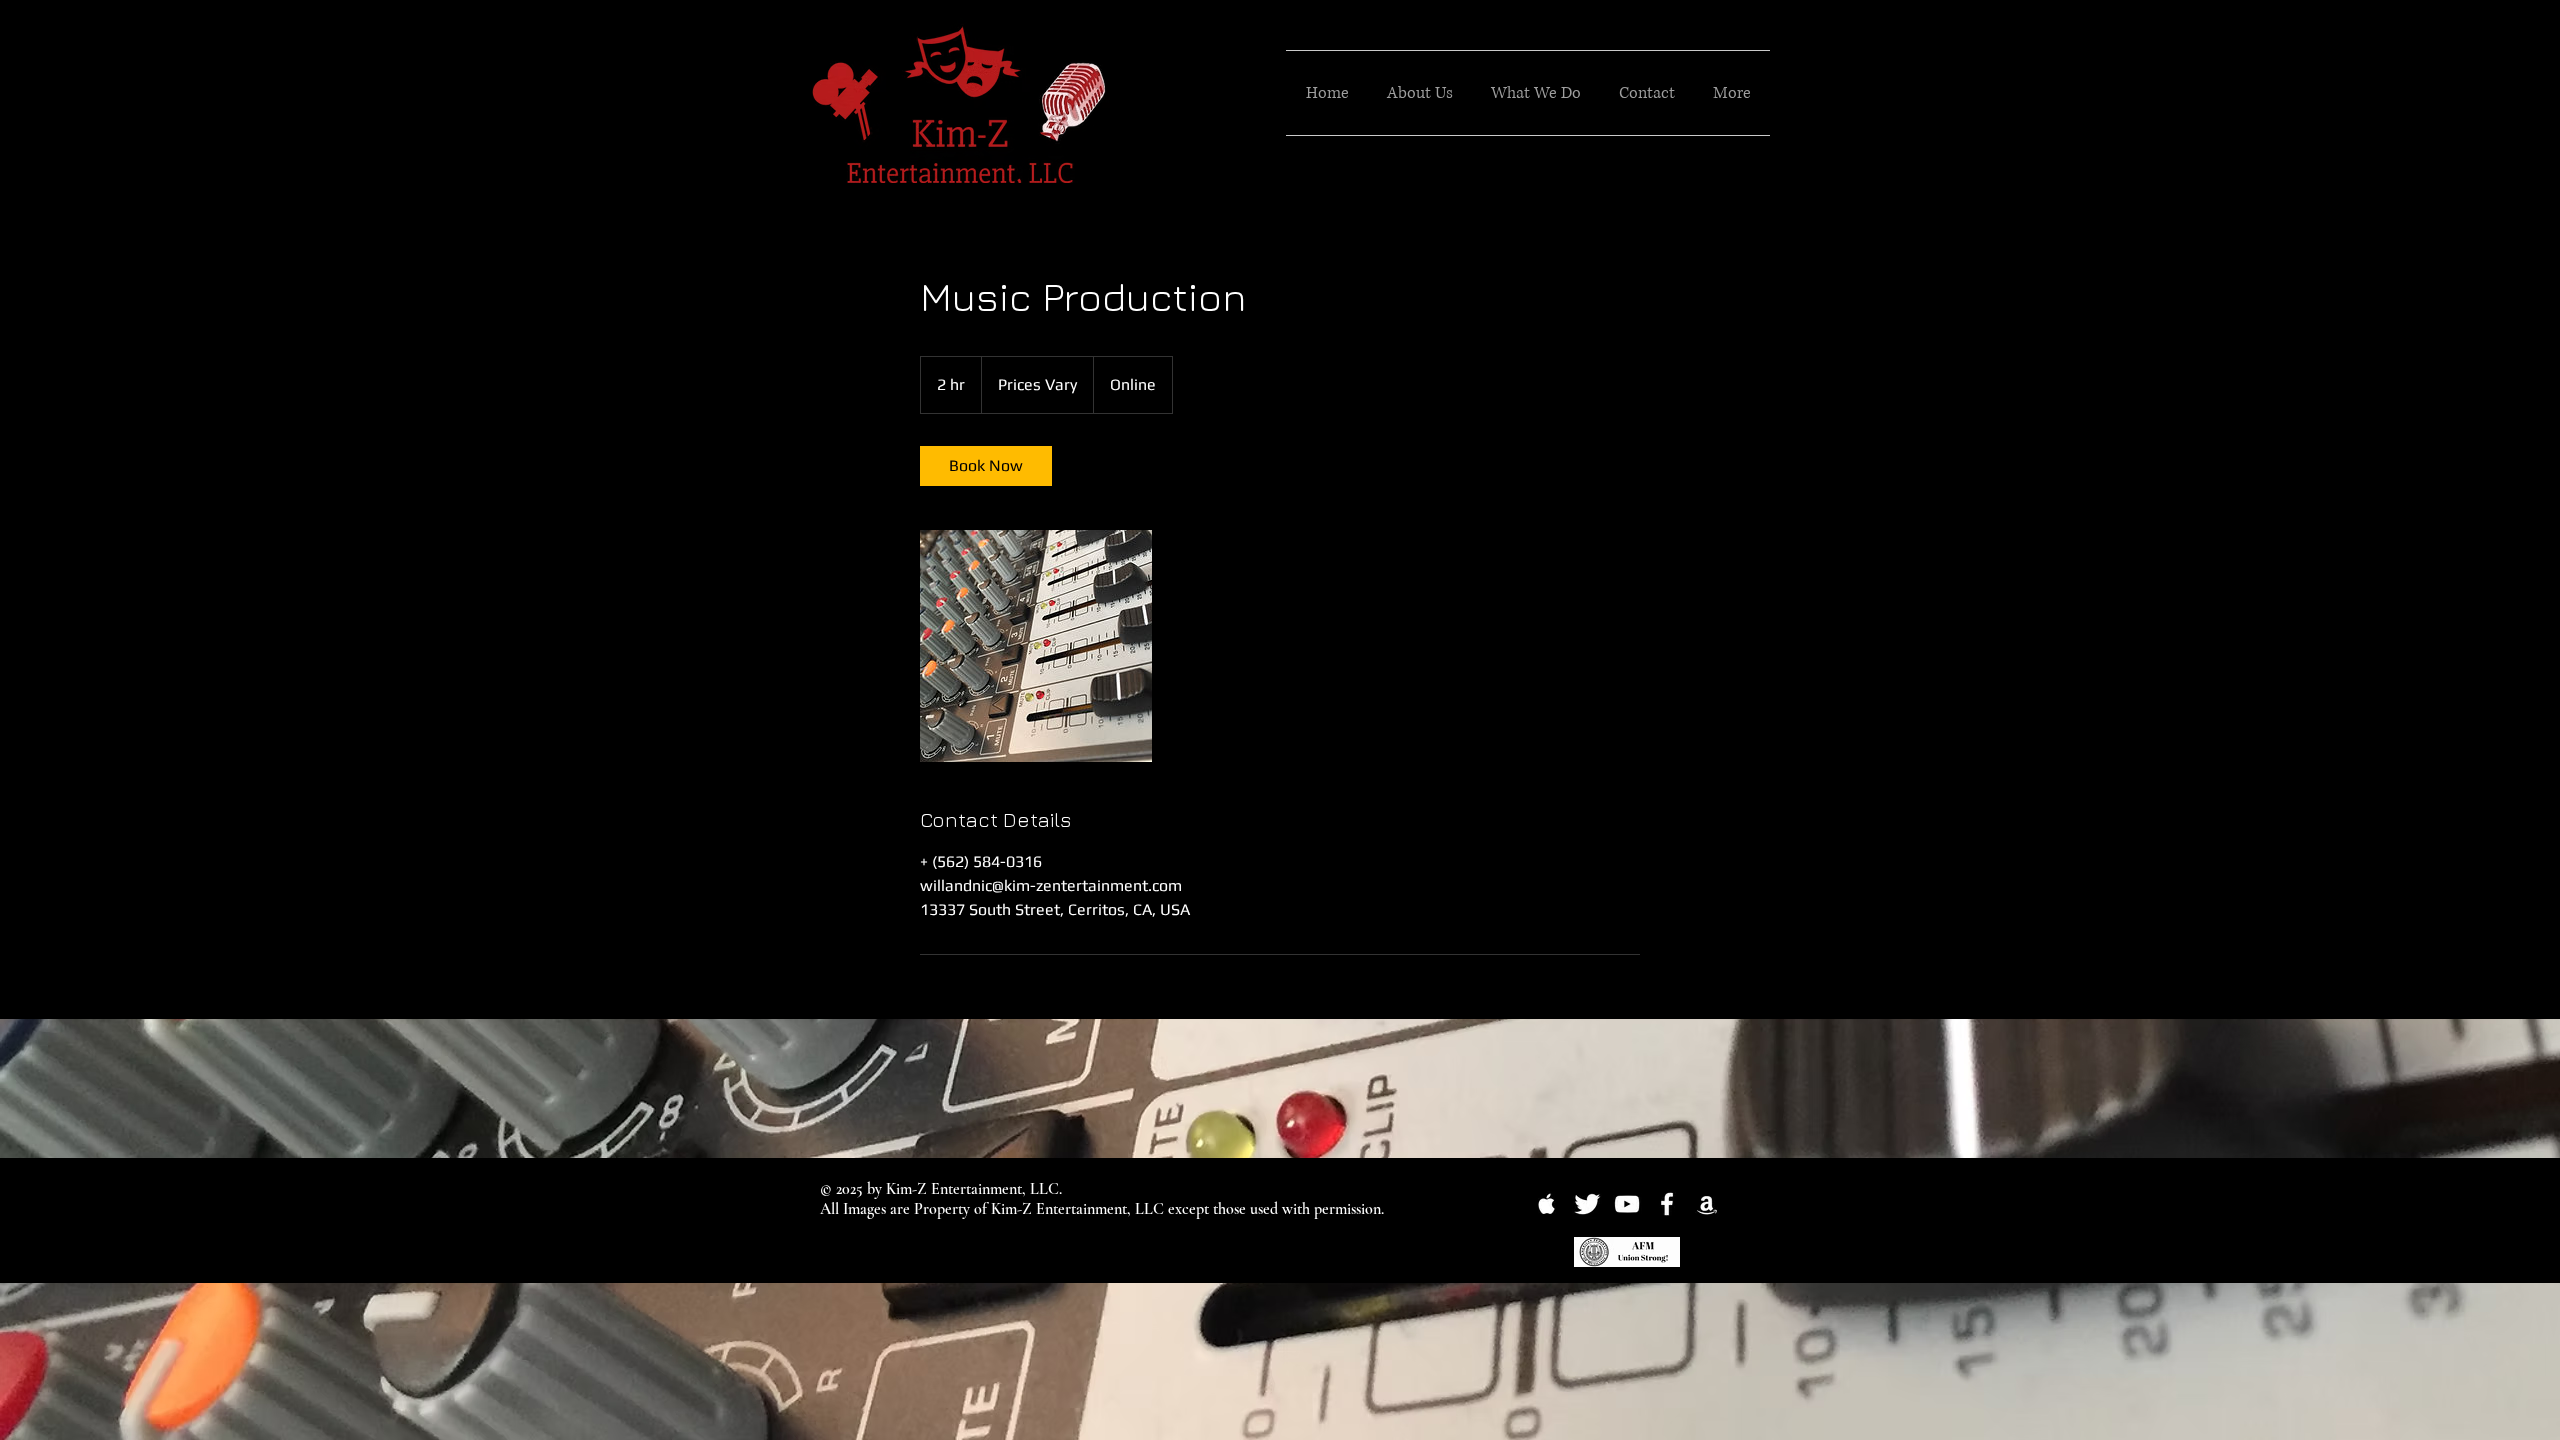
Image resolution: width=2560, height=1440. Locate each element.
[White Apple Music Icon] (1547, 1204)
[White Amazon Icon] (1707, 1204)
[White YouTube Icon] (1627, 1204)
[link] (986, 466)
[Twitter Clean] (1587, 1204)
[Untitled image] (1036, 646)
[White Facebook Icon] (1667, 1204)
